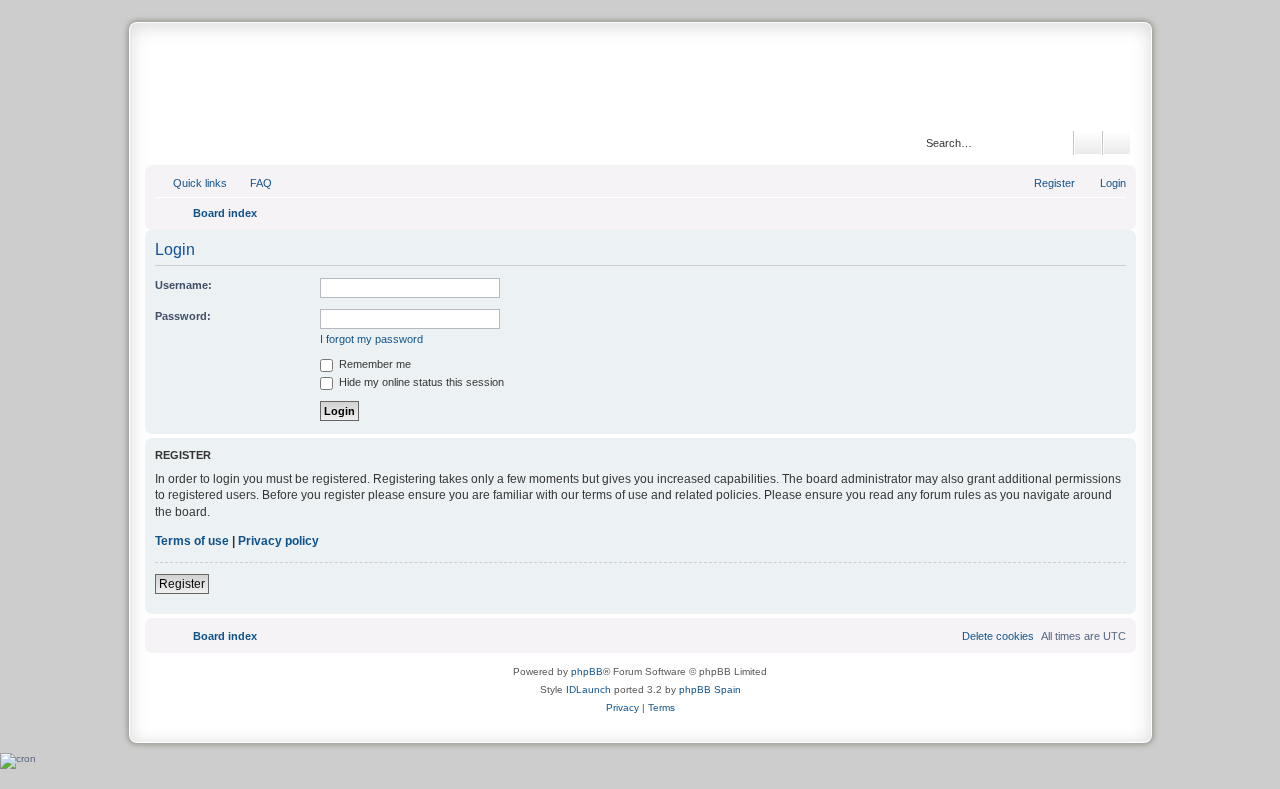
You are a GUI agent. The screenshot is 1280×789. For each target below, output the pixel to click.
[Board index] (640, 79)
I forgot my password (371, 339)
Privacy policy (278, 541)
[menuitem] (252, 183)
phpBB (587, 671)
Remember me (373, 364)
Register (182, 584)
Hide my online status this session (420, 382)
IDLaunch (588, 689)
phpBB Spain (710, 689)
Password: (183, 316)
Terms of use (192, 541)
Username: (183, 285)
